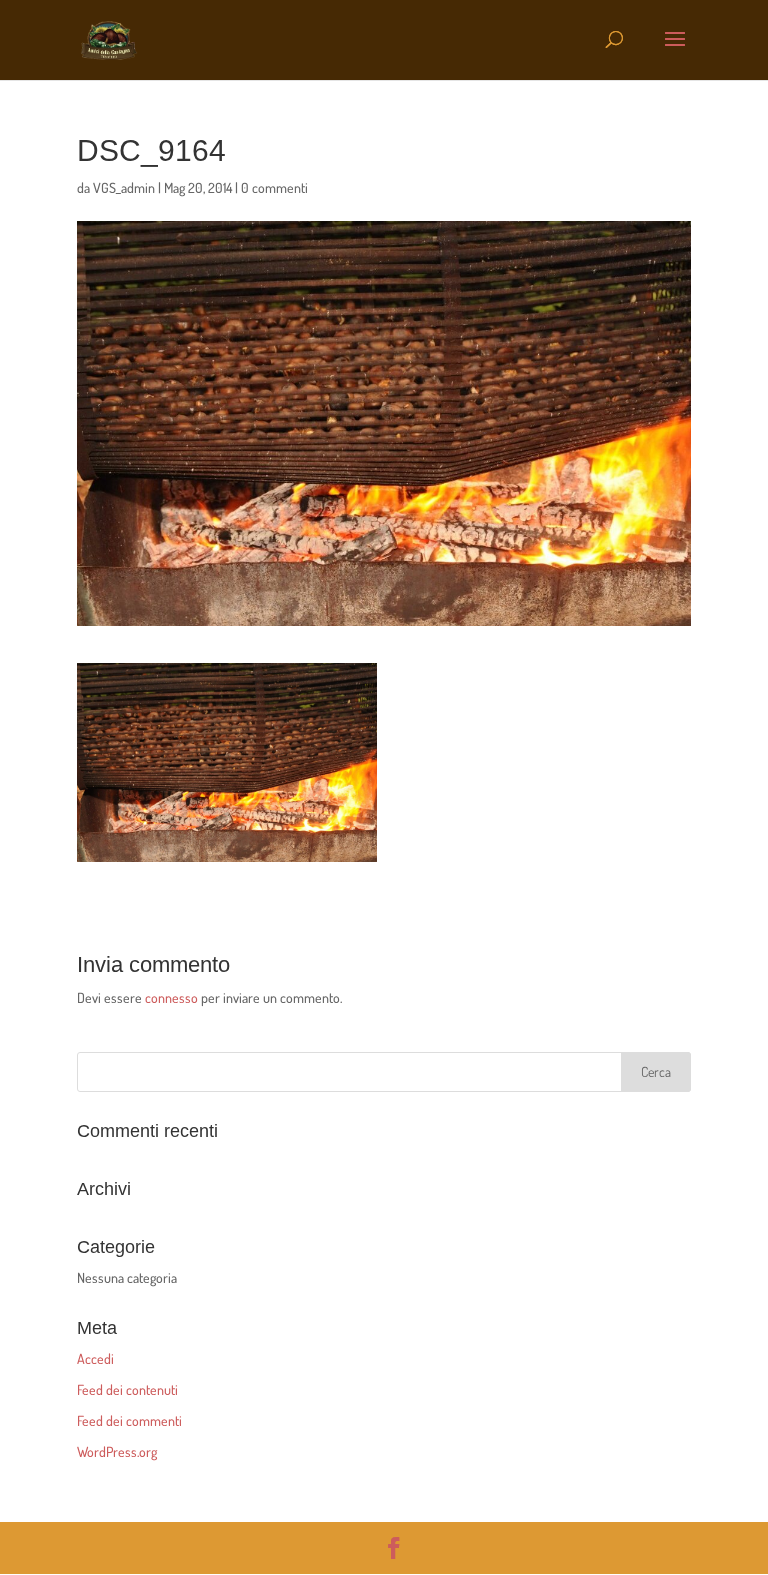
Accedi (95, 1358)
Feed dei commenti (129, 1420)
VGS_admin (124, 187)
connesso (171, 997)
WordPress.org (117, 1451)
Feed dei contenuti (127, 1389)
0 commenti (274, 187)
